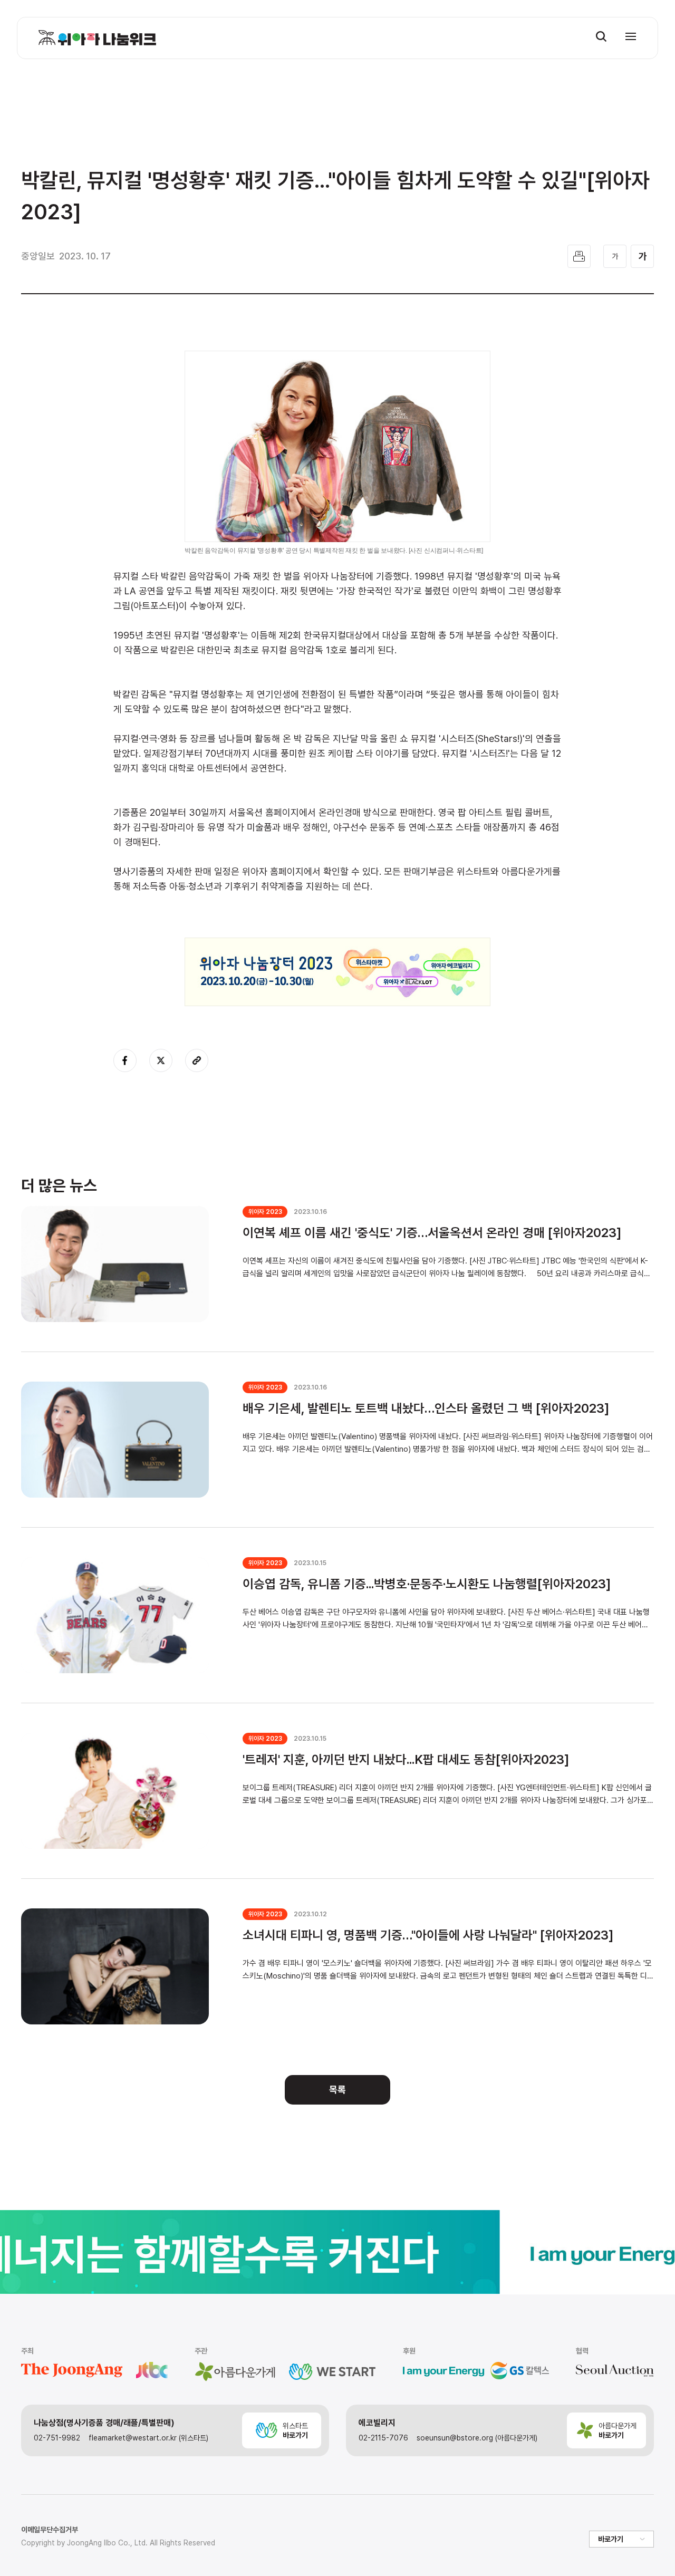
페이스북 (125, 1060)
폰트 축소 (615, 256)
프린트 (579, 256)
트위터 (161, 1060)
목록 (337, 2090)
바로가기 (611, 2539)
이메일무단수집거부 (50, 2530)
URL (197, 1060)
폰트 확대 (642, 256)
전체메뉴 (631, 36)
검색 (601, 36)
